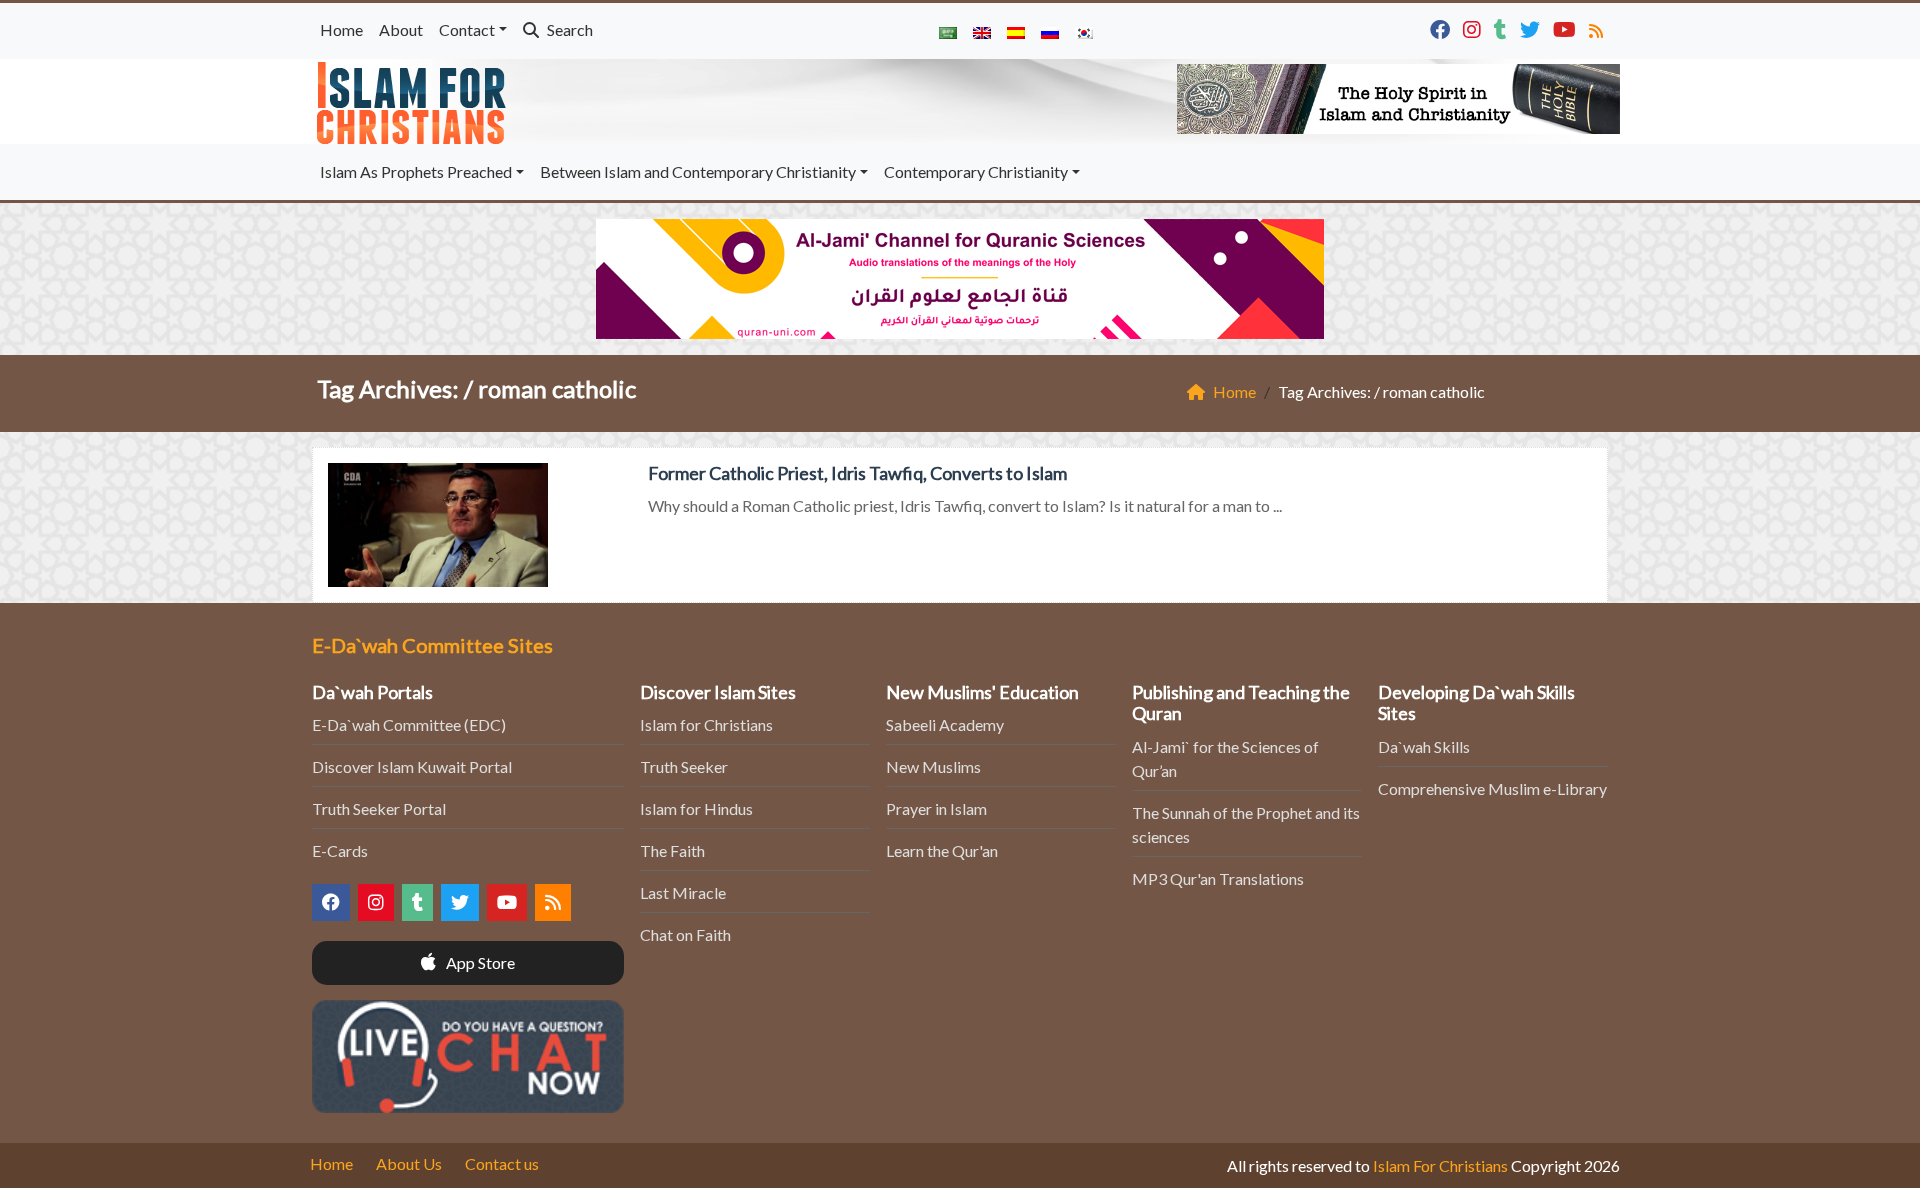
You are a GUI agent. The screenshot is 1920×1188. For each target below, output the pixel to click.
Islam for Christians (706, 724)
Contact (467, 29)
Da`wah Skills (1424, 746)
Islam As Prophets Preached (416, 171)
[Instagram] (1474, 27)
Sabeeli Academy (945, 724)
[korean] (1084, 31)
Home (341, 29)
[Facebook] (1442, 27)
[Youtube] (1567, 27)
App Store (479, 962)
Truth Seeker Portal (379, 808)
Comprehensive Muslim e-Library (1492, 788)
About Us (409, 1163)
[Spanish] (1016, 31)
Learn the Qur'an (942, 850)
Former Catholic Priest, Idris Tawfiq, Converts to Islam (857, 473)
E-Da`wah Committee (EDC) (409, 724)
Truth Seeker (684, 766)
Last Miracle (683, 892)
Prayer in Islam (936, 808)
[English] (982, 31)
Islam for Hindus (696, 808)
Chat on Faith (685, 934)
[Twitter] (1532, 27)
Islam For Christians (1440, 1165)
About (401, 29)
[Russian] (1050, 31)
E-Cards (340, 850)
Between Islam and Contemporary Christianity (698, 171)
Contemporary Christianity (976, 171)
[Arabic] (948, 31)
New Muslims (933, 766)
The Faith (672, 850)
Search (568, 29)
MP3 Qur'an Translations (1218, 878)
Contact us (502, 1163)
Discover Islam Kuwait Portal (412, 766)
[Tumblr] (1503, 27)
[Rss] (1598, 27)
